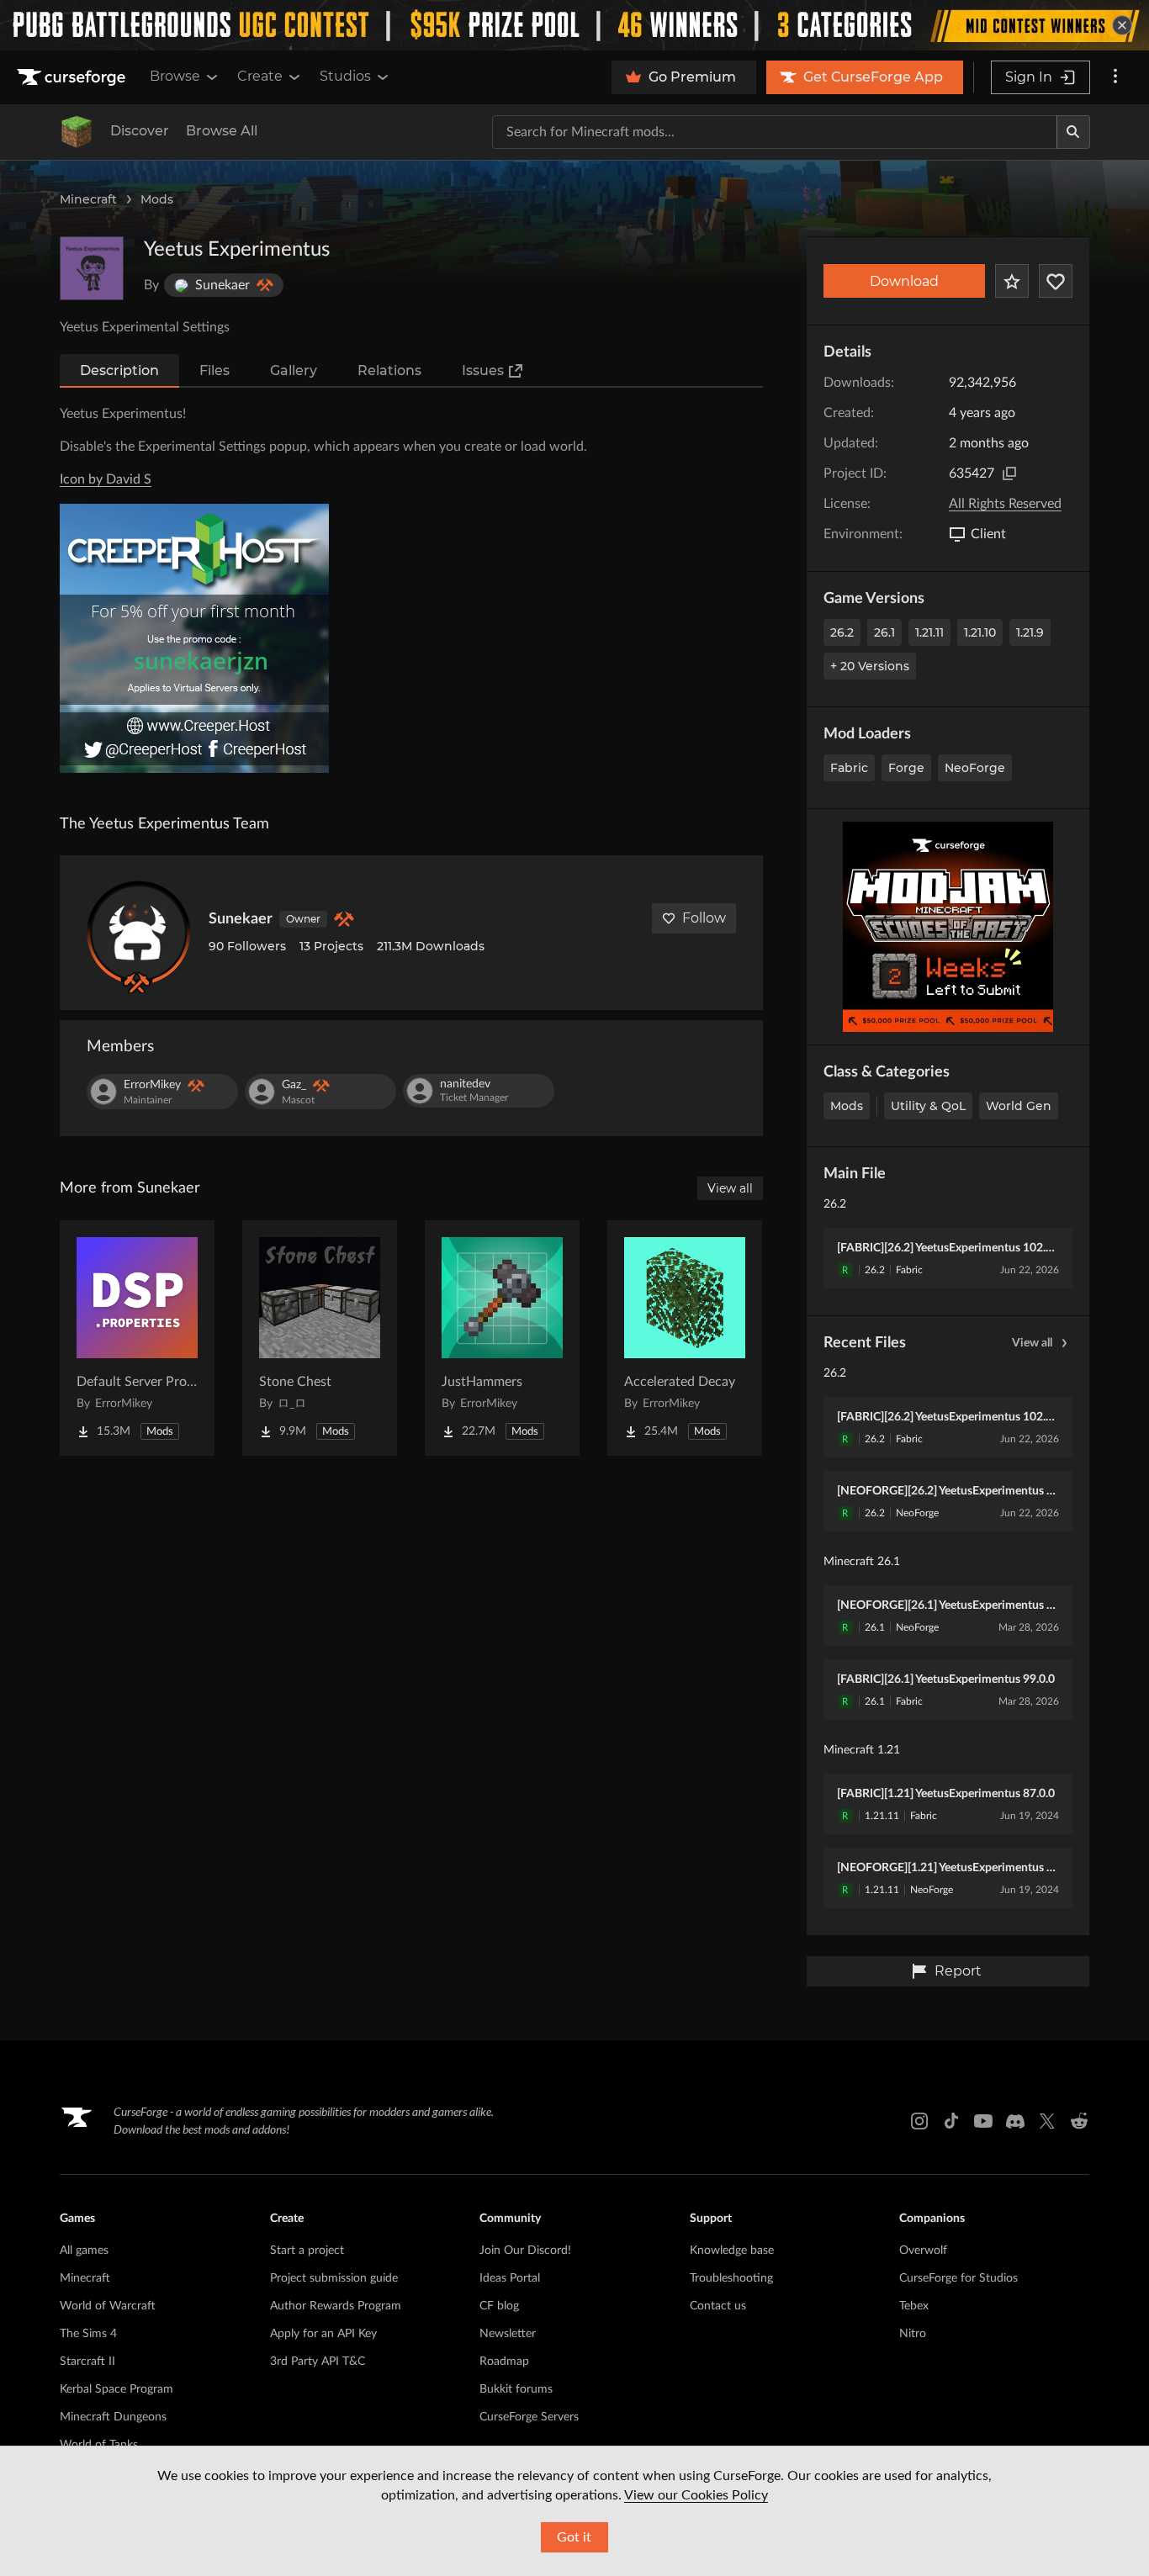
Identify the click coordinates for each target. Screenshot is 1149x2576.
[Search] (1073, 132)
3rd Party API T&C (318, 2362)
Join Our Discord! (525, 2251)
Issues (483, 370)
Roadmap (504, 2362)
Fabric (849, 768)
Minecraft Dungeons (113, 2417)
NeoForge (975, 768)
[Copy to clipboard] (1009, 473)
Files (214, 370)
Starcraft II (87, 2362)
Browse (175, 76)
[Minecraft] (77, 132)
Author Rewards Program (336, 2306)
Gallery (294, 370)
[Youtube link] (983, 2121)
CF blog (499, 2306)
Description (119, 370)
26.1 (884, 632)
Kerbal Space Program (116, 2389)
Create (260, 76)
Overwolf (923, 2251)
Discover (140, 131)
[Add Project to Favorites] (1012, 281)
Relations (389, 370)
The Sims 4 (88, 2334)
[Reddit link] (1079, 2121)
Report (958, 1971)
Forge (906, 768)
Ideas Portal (510, 2278)
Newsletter (508, 2334)
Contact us (718, 2306)
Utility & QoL (928, 1106)
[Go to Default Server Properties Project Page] (137, 1338)
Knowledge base (732, 2251)
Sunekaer (241, 919)
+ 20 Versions (870, 666)
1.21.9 (1030, 632)
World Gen (1019, 1106)
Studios (345, 76)
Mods (157, 199)
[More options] (1115, 77)
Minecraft (88, 199)
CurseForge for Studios (958, 2278)
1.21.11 (929, 632)
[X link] (1047, 2121)
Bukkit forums (516, 2389)
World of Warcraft (108, 2306)
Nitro (913, 2334)
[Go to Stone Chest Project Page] (320, 1338)
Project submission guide (334, 2278)
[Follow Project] (1056, 281)
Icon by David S (106, 479)
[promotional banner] (574, 25)
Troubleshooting (731, 2278)
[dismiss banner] (1122, 25)
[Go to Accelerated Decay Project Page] (685, 1338)
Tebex (914, 2306)
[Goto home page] (73, 77)
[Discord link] (1015, 2121)
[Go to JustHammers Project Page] (502, 1338)
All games (84, 2251)
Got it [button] (574, 2537)
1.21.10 (980, 632)
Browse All (222, 131)
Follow (704, 918)
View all (1032, 1343)
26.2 (842, 632)
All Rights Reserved (1005, 504)
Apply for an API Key (323, 2334)
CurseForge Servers (529, 2417)
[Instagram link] (919, 2121)
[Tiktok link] (951, 2121)
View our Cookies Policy (696, 2495)
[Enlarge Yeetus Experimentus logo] (92, 268)
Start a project (307, 2251)
